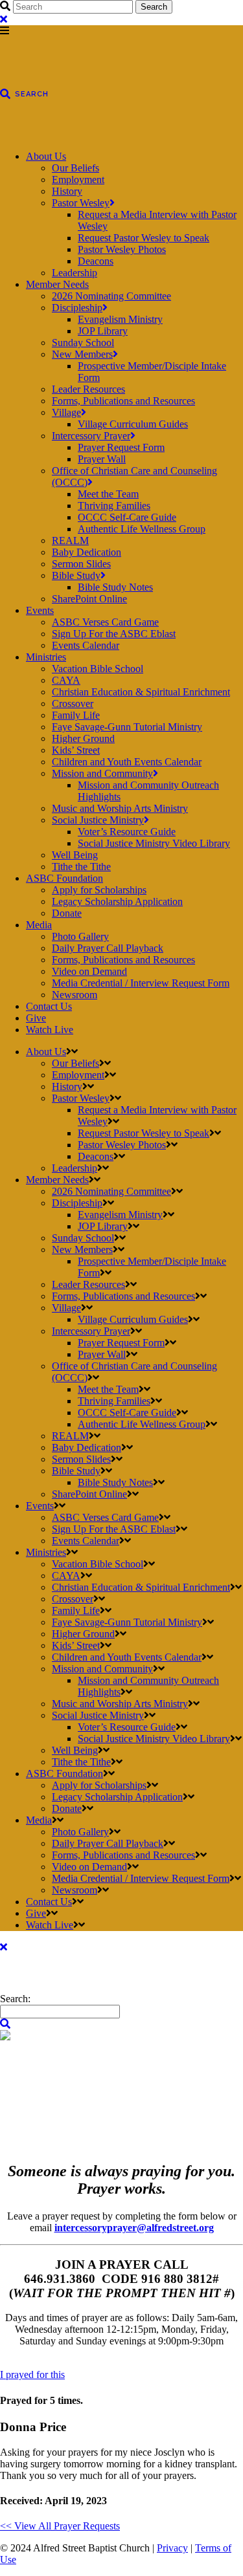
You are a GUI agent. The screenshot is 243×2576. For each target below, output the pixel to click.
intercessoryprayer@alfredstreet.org (134, 2228)
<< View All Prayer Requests (60, 2526)
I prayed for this (32, 2374)
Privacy (172, 2548)
